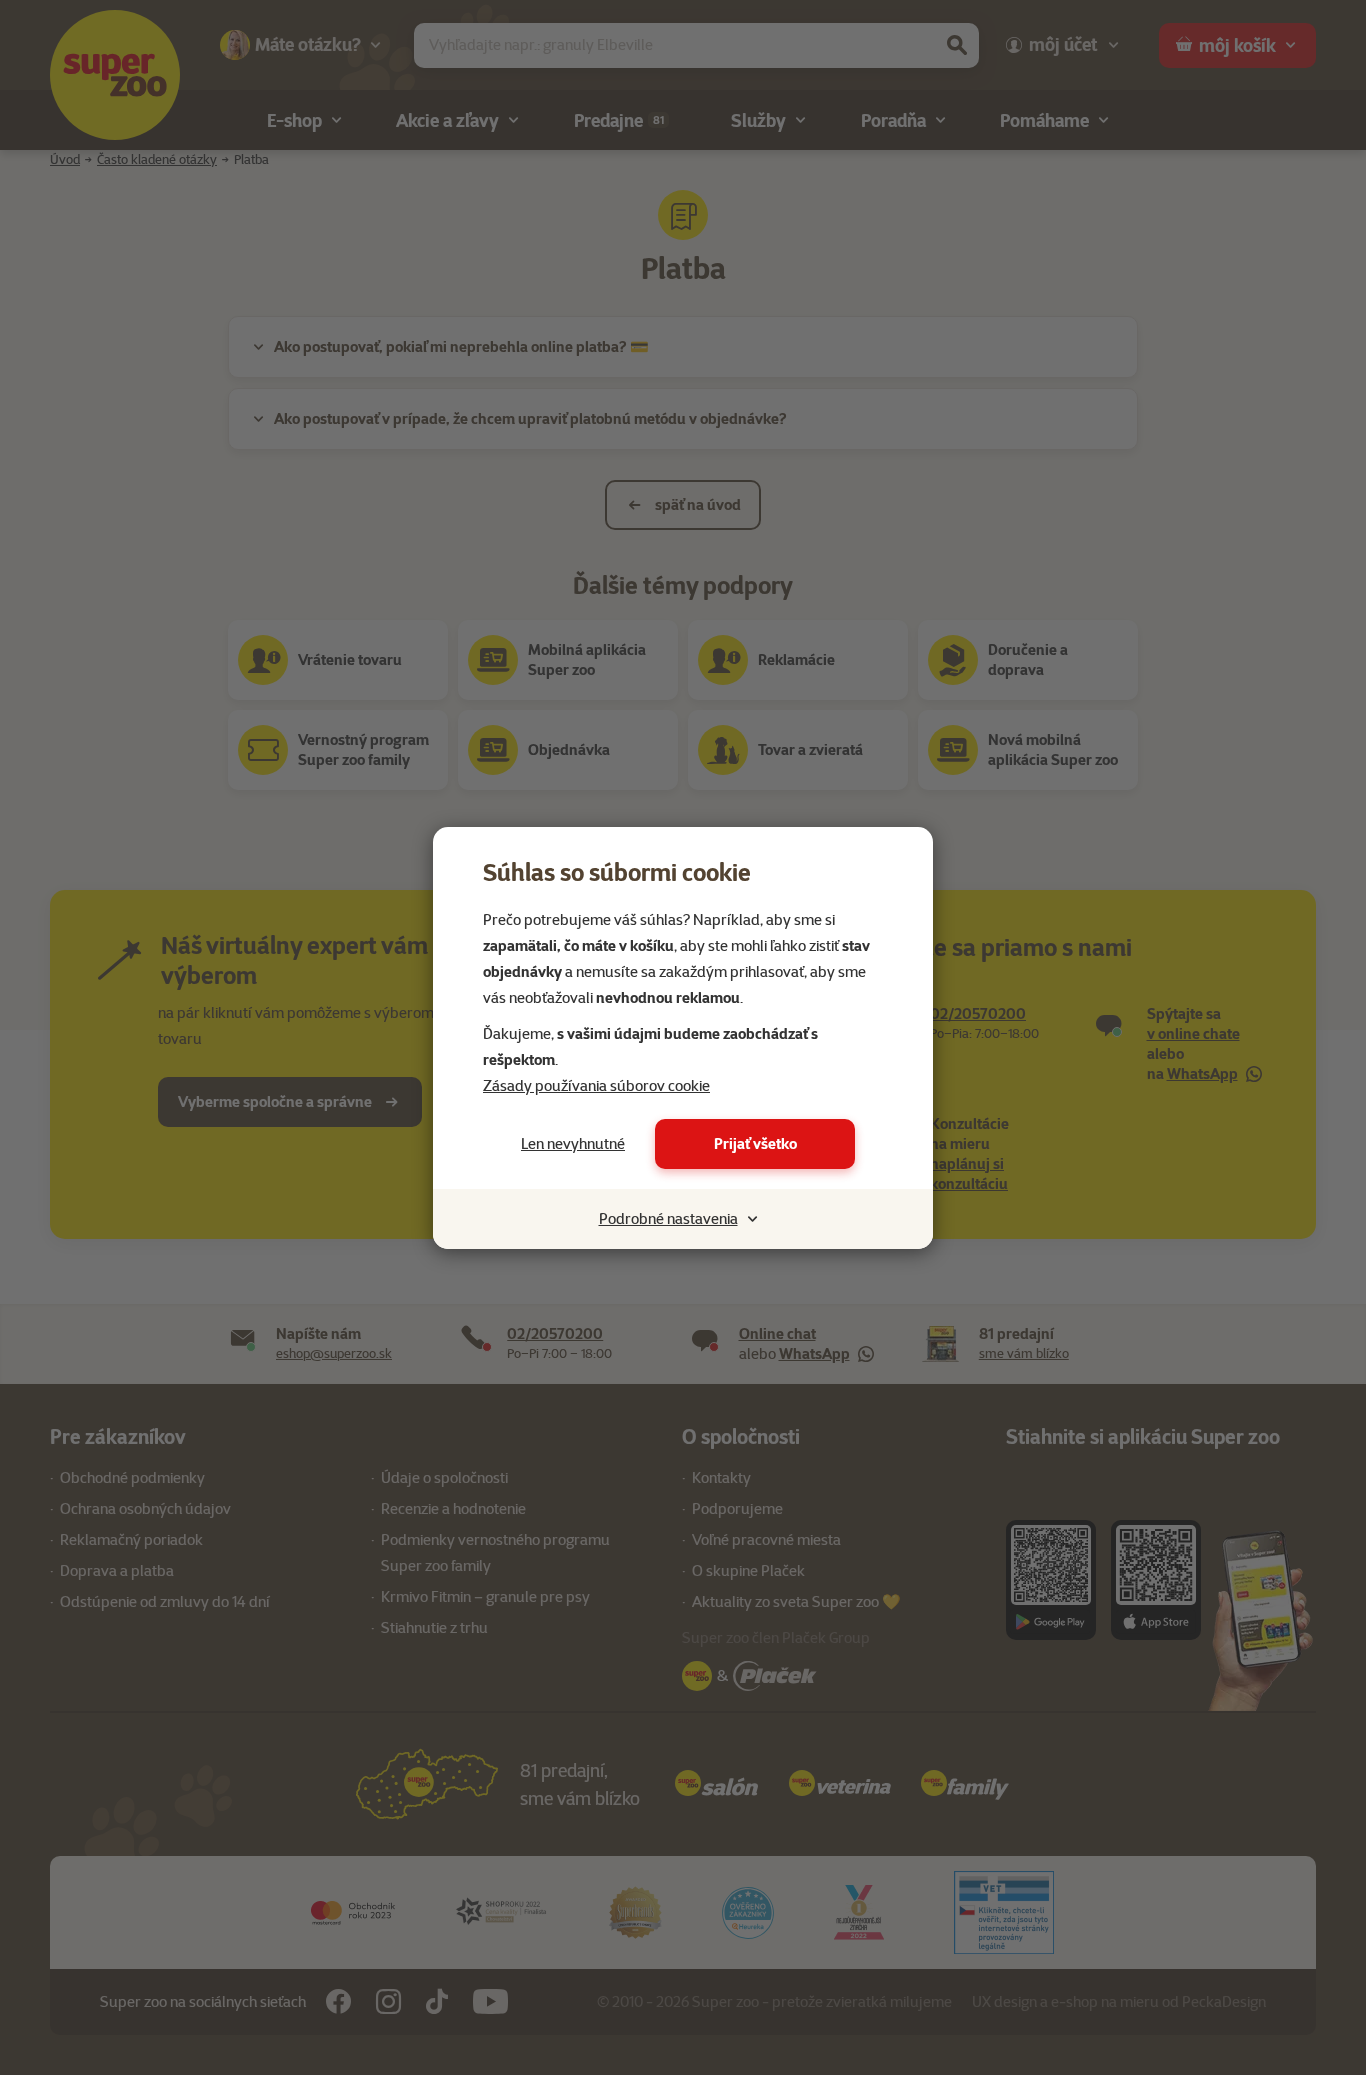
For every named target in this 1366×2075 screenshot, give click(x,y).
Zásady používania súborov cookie (596, 1086)
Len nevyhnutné (573, 1144)
